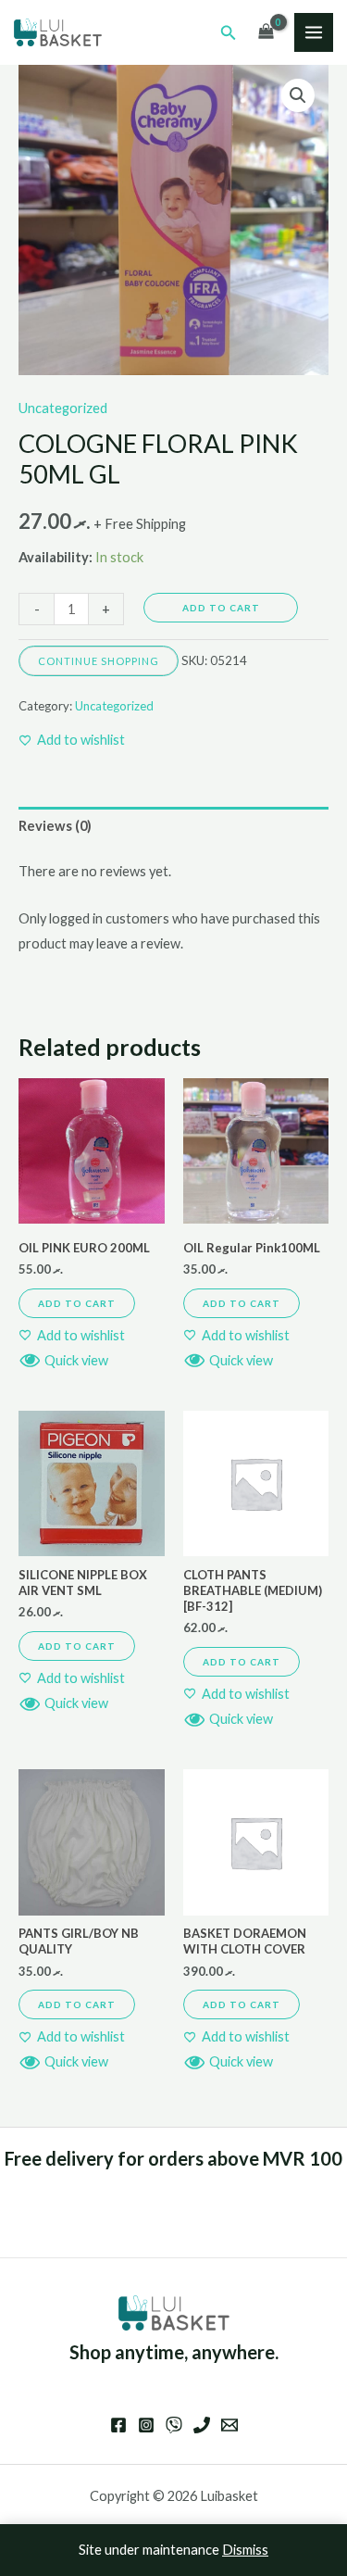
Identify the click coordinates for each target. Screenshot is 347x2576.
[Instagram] (146, 2425)
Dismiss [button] (245, 2550)
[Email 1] (229, 2425)
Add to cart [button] (77, 1303)
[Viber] (174, 2425)
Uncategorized (63, 408)
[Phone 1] (202, 2425)
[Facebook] (118, 2425)
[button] (229, 33)
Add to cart (221, 608)
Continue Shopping (99, 661)
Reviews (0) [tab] (55, 826)
